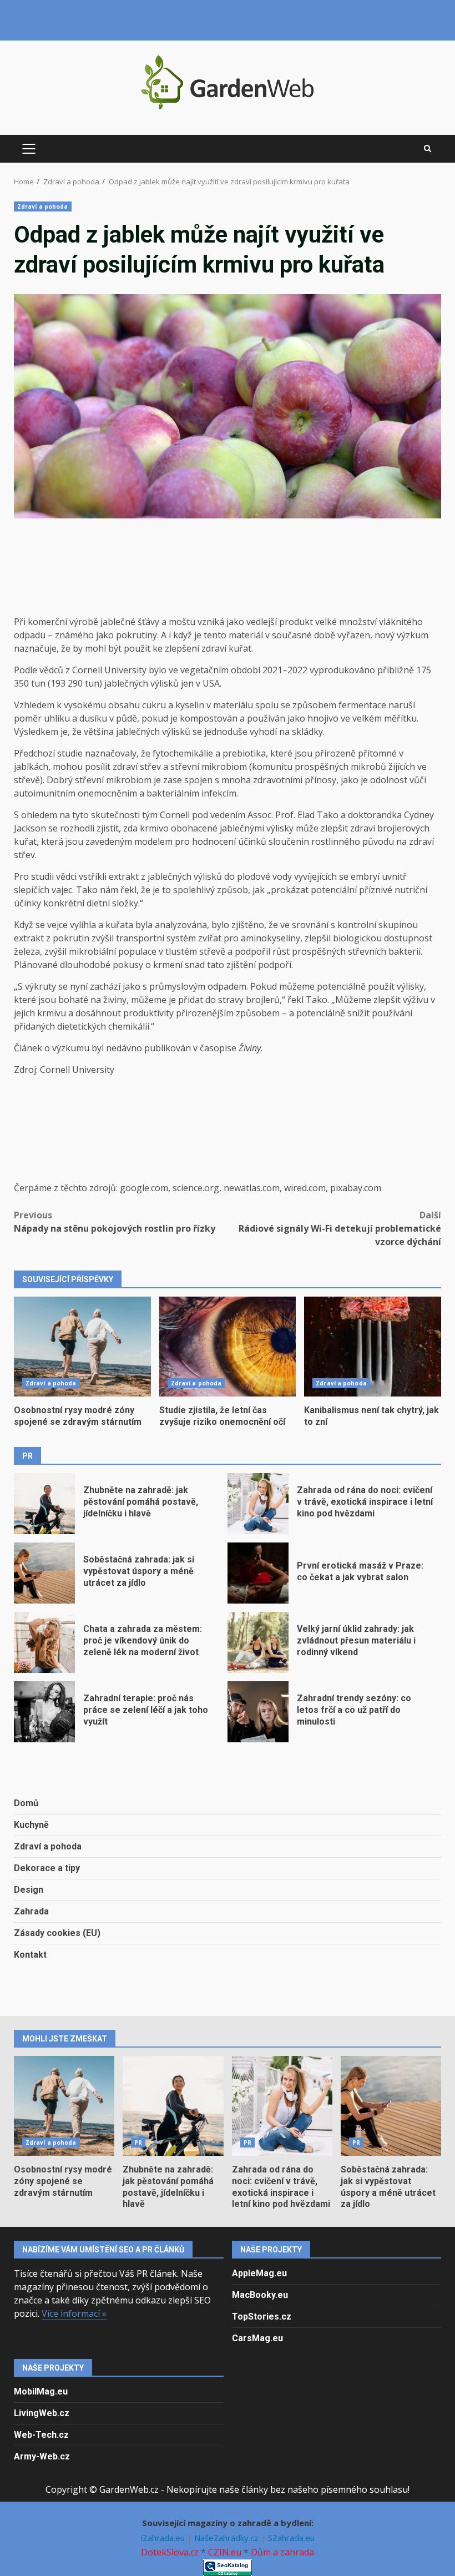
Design (29, 1890)
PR (138, 2143)
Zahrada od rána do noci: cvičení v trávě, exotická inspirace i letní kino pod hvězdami (258, 1504)
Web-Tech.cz (41, 2435)
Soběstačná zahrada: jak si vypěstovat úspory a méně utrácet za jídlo (44, 1573)
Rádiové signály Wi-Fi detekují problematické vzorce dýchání (340, 1228)
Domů (26, 1803)
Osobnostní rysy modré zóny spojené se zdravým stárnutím (82, 1347)
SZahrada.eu (291, 2538)
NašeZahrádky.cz (228, 2538)
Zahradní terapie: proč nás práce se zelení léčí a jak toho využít (44, 1712)
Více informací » (74, 2313)
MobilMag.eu (41, 2391)
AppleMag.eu (259, 2273)
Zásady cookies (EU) (57, 1933)
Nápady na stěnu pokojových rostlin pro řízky (115, 1222)
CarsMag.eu (257, 2338)
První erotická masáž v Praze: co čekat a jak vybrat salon (258, 1573)
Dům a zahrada (282, 2552)
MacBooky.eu (260, 2295)
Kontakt (30, 1955)
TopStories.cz (262, 2317)
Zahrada (31, 1911)
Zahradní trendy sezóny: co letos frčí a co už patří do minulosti (258, 1712)
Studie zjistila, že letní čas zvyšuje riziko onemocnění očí (228, 1347)
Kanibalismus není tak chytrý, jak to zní (373, 1347)
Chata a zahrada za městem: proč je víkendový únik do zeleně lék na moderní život (44, 1642)
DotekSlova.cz (170, 2552)
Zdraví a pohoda (43, 206)
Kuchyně (31, 1825)
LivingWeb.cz (42, 2413)
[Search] (428, 149)
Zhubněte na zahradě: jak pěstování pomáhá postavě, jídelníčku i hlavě (44, 1504)
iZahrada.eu (164, 2538)
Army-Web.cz (42, 2456)
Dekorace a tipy (47, 1868)
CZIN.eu (225, 2552)
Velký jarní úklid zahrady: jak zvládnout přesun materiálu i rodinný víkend (258, 1642)
